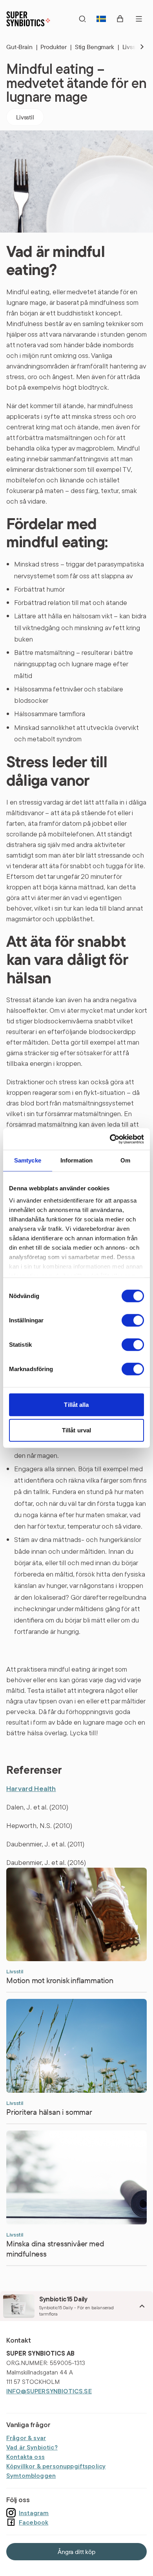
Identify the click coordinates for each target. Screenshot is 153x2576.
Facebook (34, 2522)
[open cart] (120, 19)
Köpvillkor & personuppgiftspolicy (56, 2466)
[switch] (133, 1320)
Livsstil (25, 117)
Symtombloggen (31, 2475)
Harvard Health (31, 1789)
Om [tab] (125, 1160)
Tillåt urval (76, 1430)
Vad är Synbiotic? (32, 2447)
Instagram (34, 2513)
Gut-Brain (22, 47)
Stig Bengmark (97, 47)
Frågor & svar (26, 2438)
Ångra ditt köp (76, 2552)
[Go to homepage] (28, 19)
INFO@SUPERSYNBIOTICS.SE (49, 2391)
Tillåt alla (76, 1404)
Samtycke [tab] (28, 1160)
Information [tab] (77, 1160)
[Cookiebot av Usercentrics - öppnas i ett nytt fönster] (110, 1139)
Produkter (56, 47)
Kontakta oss (25, 2457)
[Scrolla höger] (136, 47)
